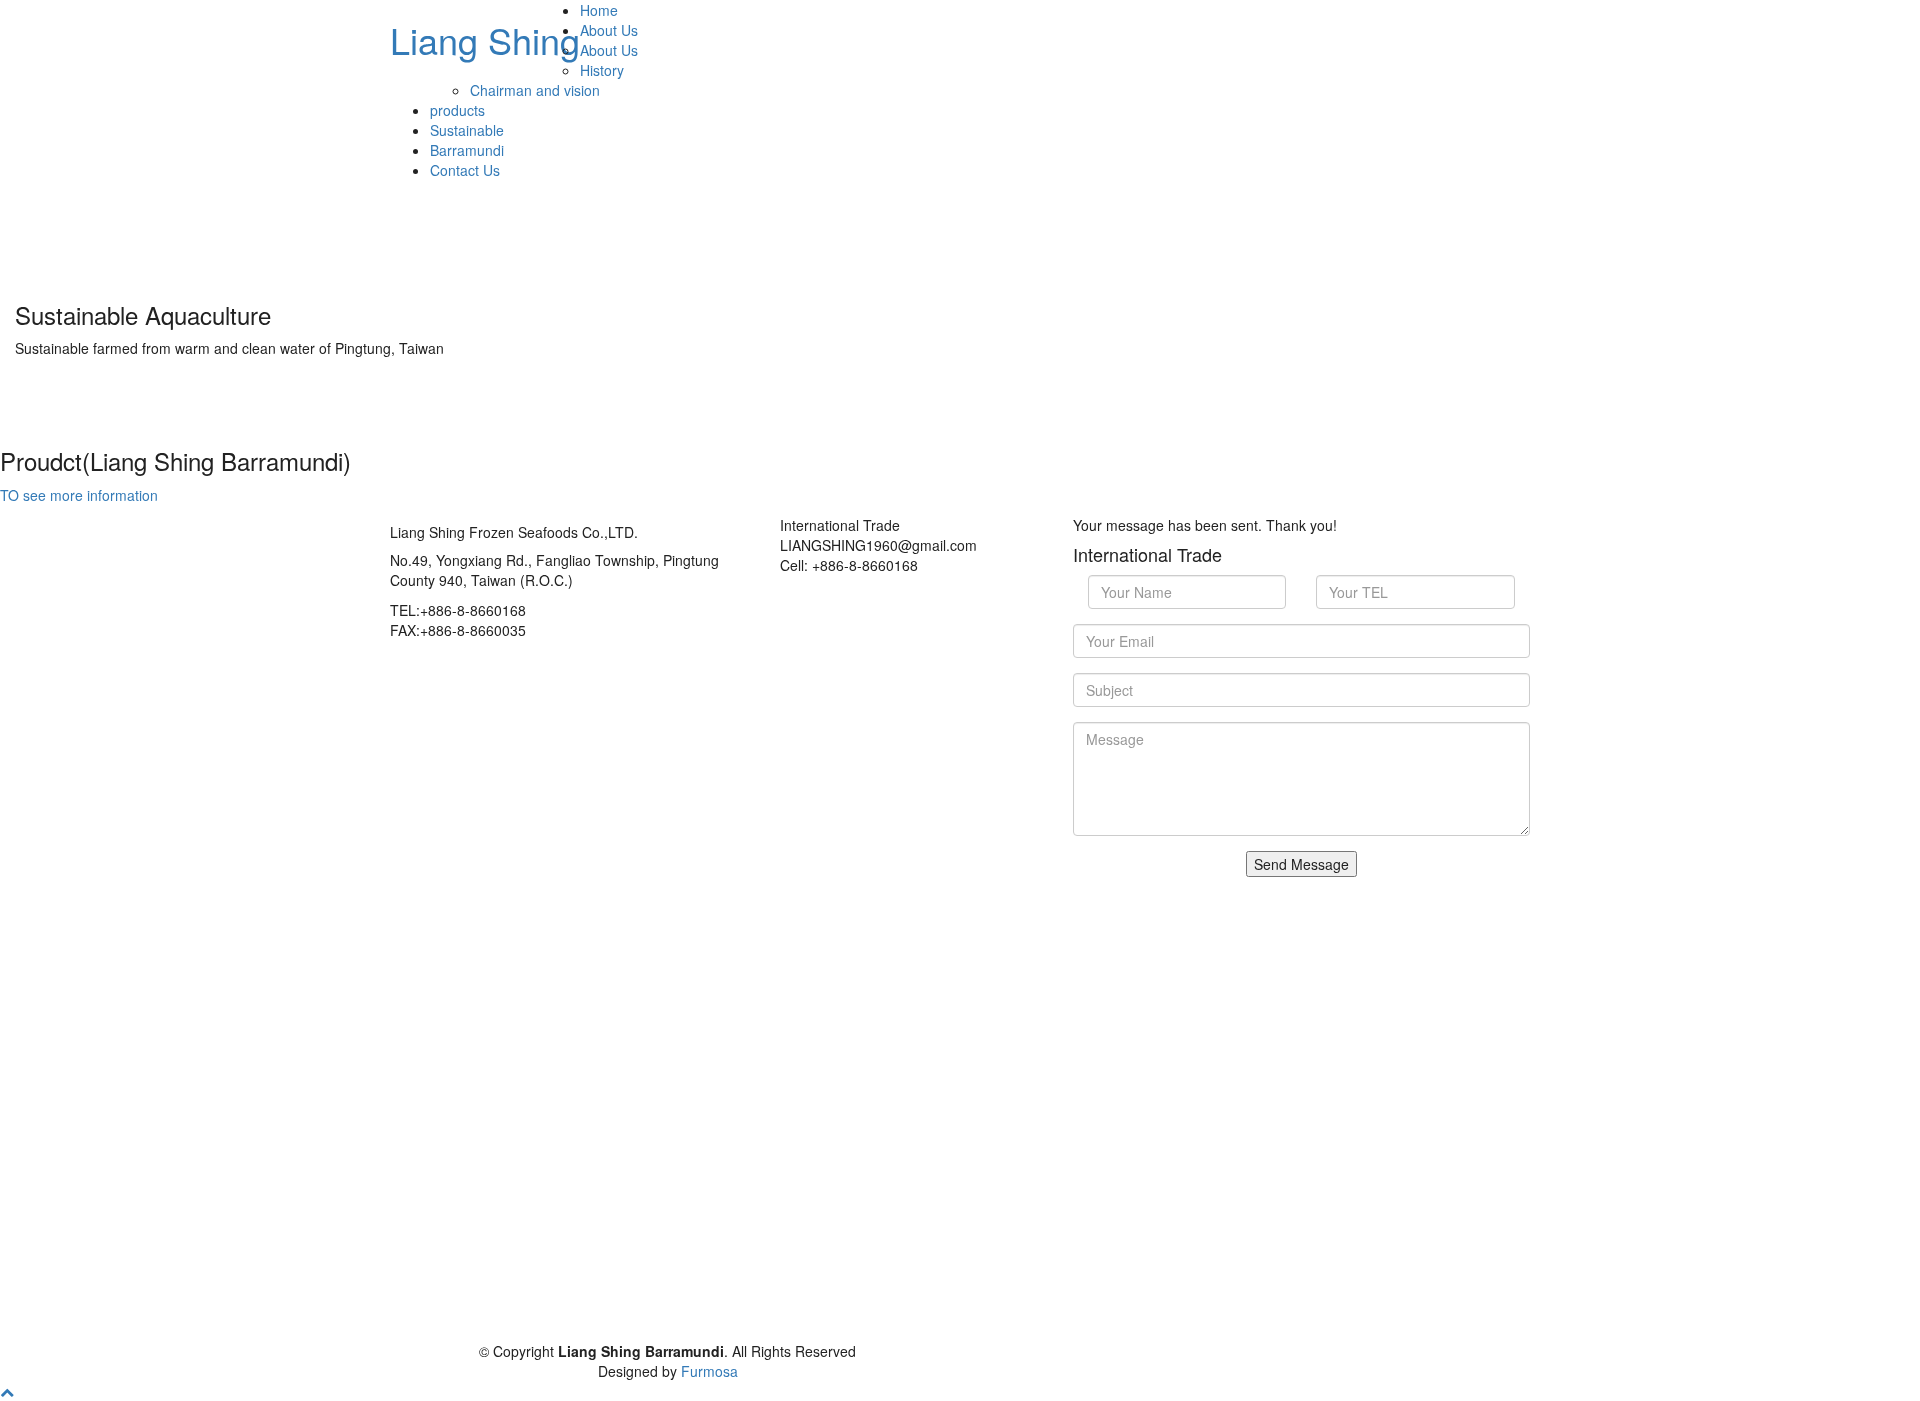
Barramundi (467, 150)
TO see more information (79, 495)
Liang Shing (485, 39)
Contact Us (465, 170)
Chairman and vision (535, 90)
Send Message (1301, 864)
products (457, 110)
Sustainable (467, 130)
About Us (609, 30)
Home (599, 10)
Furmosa (709, 1371)
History (602, 70)
